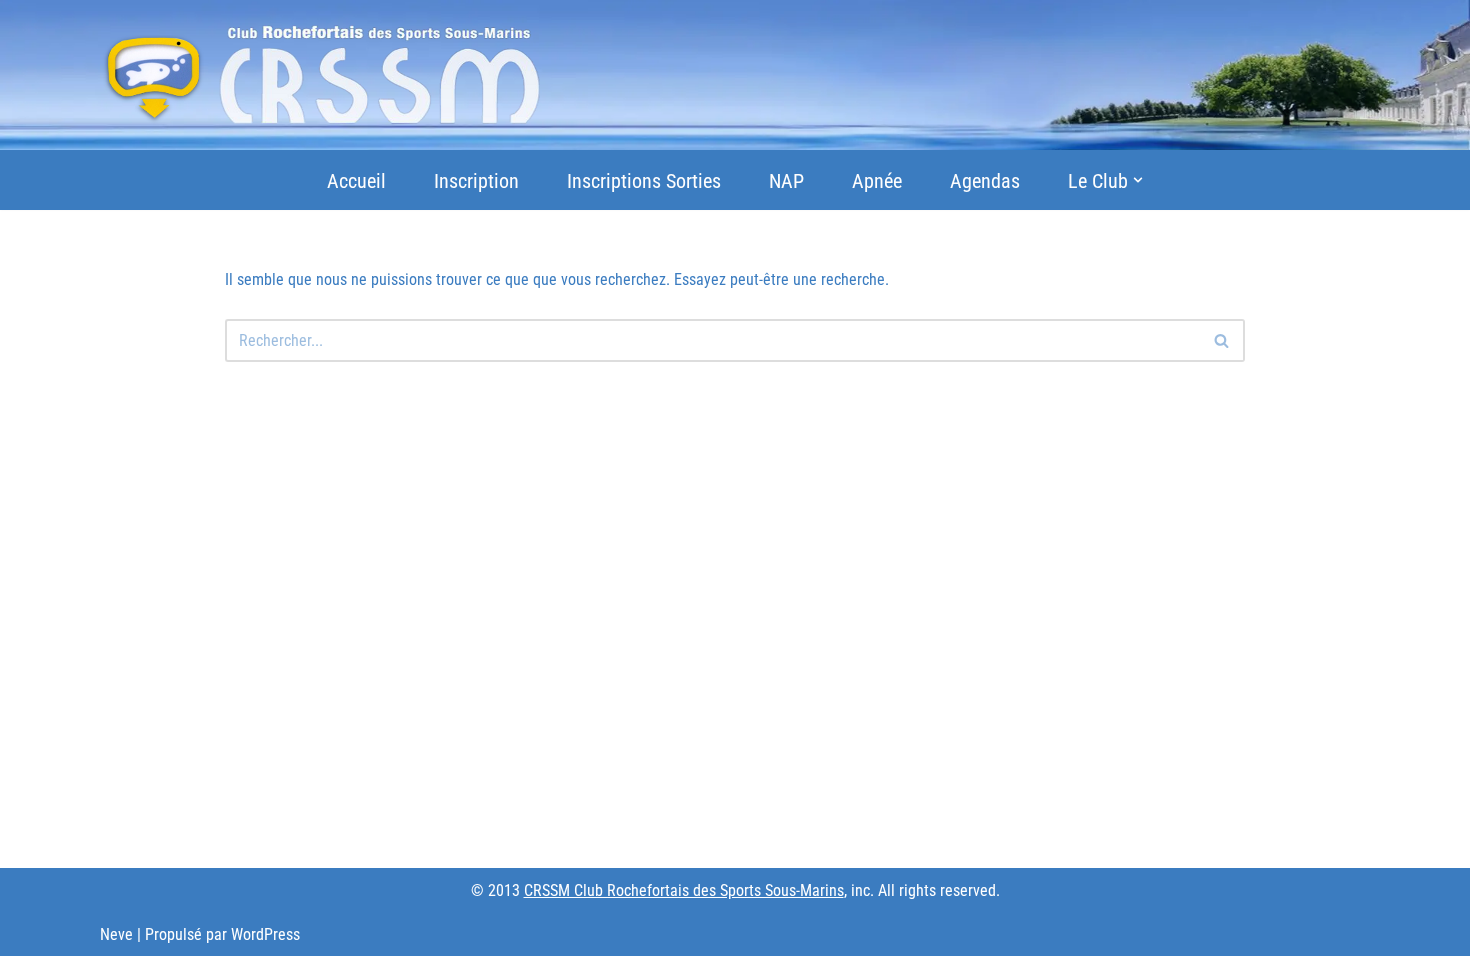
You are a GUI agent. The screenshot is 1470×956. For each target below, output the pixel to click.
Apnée (877, 181)
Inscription (476, 181)
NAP (786, 181)
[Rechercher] (1222, 340)
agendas (985, 181)
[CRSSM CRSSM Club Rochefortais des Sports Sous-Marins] (321, 75)
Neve (116, 934)
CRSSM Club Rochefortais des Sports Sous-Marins (684, 890)
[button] (1138, 180)
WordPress (265, 934)
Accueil (356, 181)
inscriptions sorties (644, 181)
